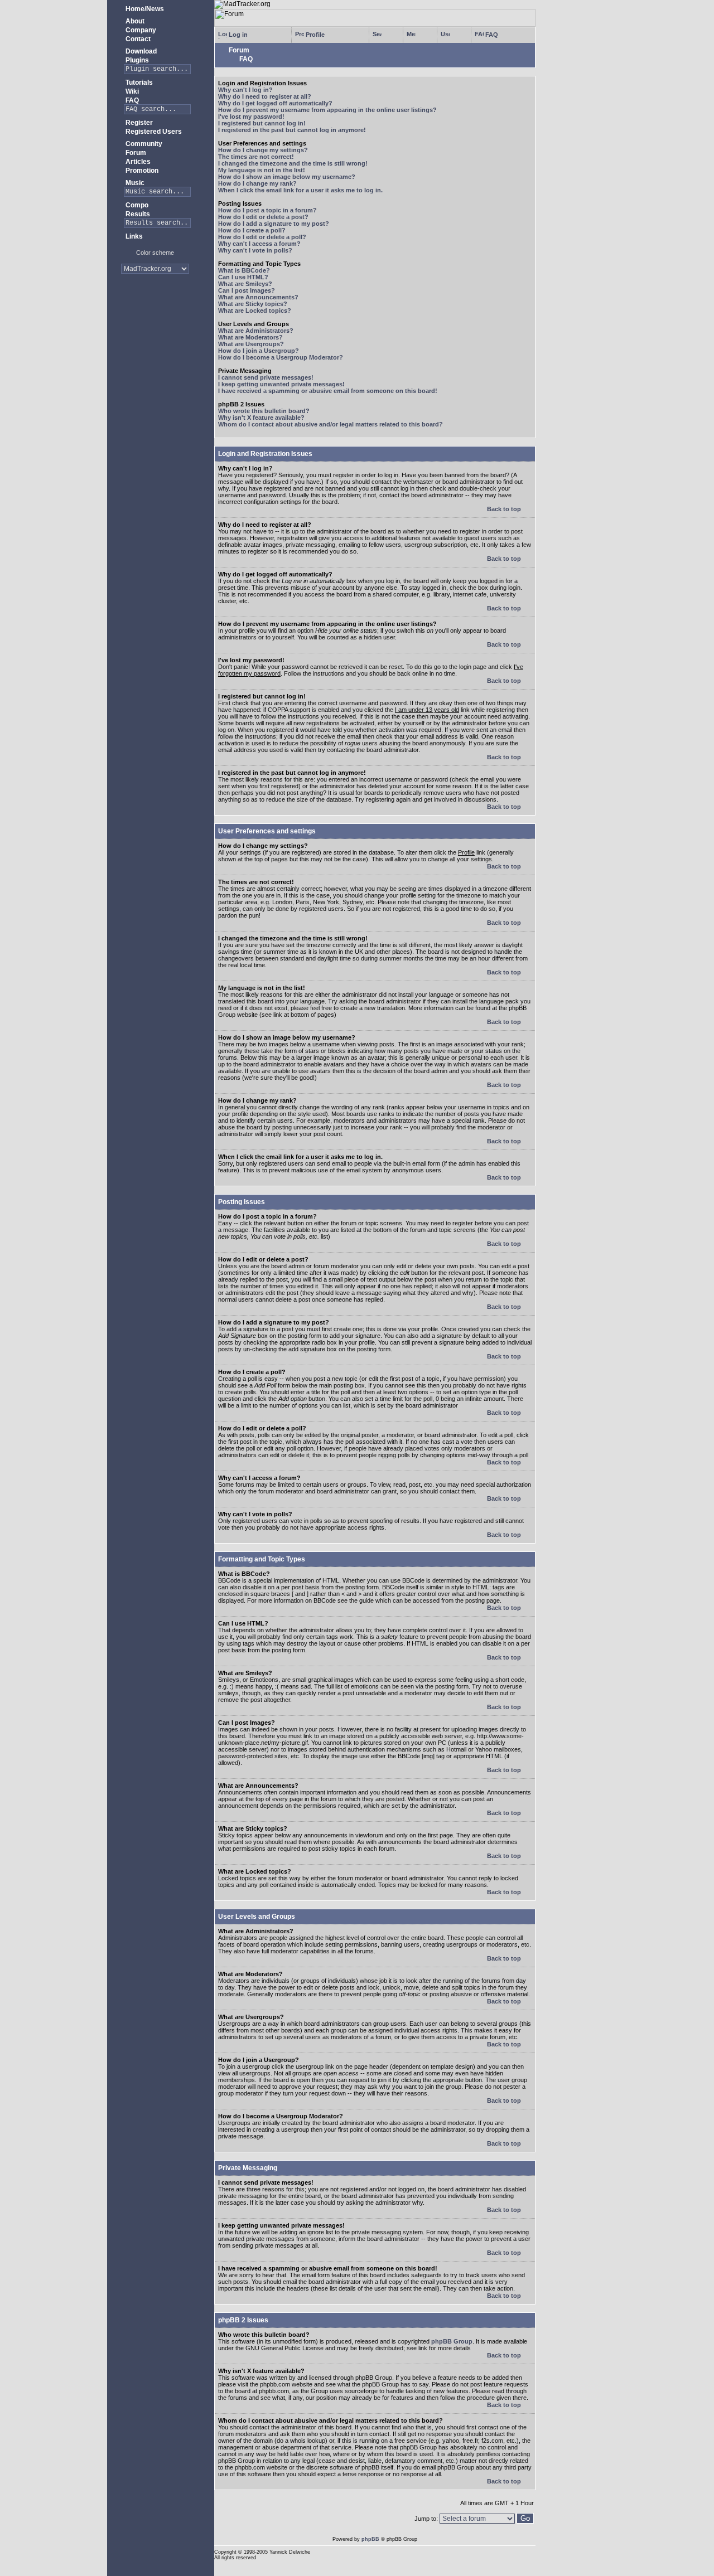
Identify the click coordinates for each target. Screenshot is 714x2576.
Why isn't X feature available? (261, 418)
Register (138, 123)
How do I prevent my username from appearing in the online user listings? (327, 110)
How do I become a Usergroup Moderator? (281, 357)
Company (140, 30)
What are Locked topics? (255, 311)
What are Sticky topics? (253, 304)
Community (143, 144)
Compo (136, 205)
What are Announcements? (258, 297)
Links (133, 236)
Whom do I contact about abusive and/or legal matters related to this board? (331, 424)
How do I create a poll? (252, 230)
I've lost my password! (251, 117)
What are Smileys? (245, 284)
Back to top (505, 509)
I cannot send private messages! (266, 377)
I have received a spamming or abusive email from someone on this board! (328, 391)
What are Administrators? (256, 331)
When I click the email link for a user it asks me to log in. (300, 190)
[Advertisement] (155, 317)
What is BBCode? (244, 270)
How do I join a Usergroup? (259, 351)
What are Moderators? (250, 337)
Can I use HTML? (243, 277)
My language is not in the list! (262, 170)
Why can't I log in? (245, 90)
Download (140, 51)
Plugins (136, 60)
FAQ (131, 100)
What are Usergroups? (251, 344)
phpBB (370, 2539)
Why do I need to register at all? (265, 96)
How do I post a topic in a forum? (267, 210)
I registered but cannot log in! (262, 123)
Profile (314, 35)
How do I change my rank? (257, 183)
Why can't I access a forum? (259, 244)
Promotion (141, 171)
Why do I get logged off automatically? (275, 103)
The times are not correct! (256, 157)
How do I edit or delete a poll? (262, 237)
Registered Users (153, 132)
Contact (137, 39)
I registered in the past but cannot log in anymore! (292, 130)
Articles (137, 162)
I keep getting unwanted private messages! (281, 384)
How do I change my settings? (263, 150)
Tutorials (138, 83)
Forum (135, 153)
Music (134, 183)
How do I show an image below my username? (287, 177)
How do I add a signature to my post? (274, 224)
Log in (237, 35)
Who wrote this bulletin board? (264, 411)
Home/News (144, 9)
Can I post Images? (247, 290)
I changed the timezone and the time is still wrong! (293, 163)
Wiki (131, 91)
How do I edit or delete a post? (263, 217)
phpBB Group (452, 2341)
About (134, 21)
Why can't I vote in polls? (255, 250)
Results (137, 214)
